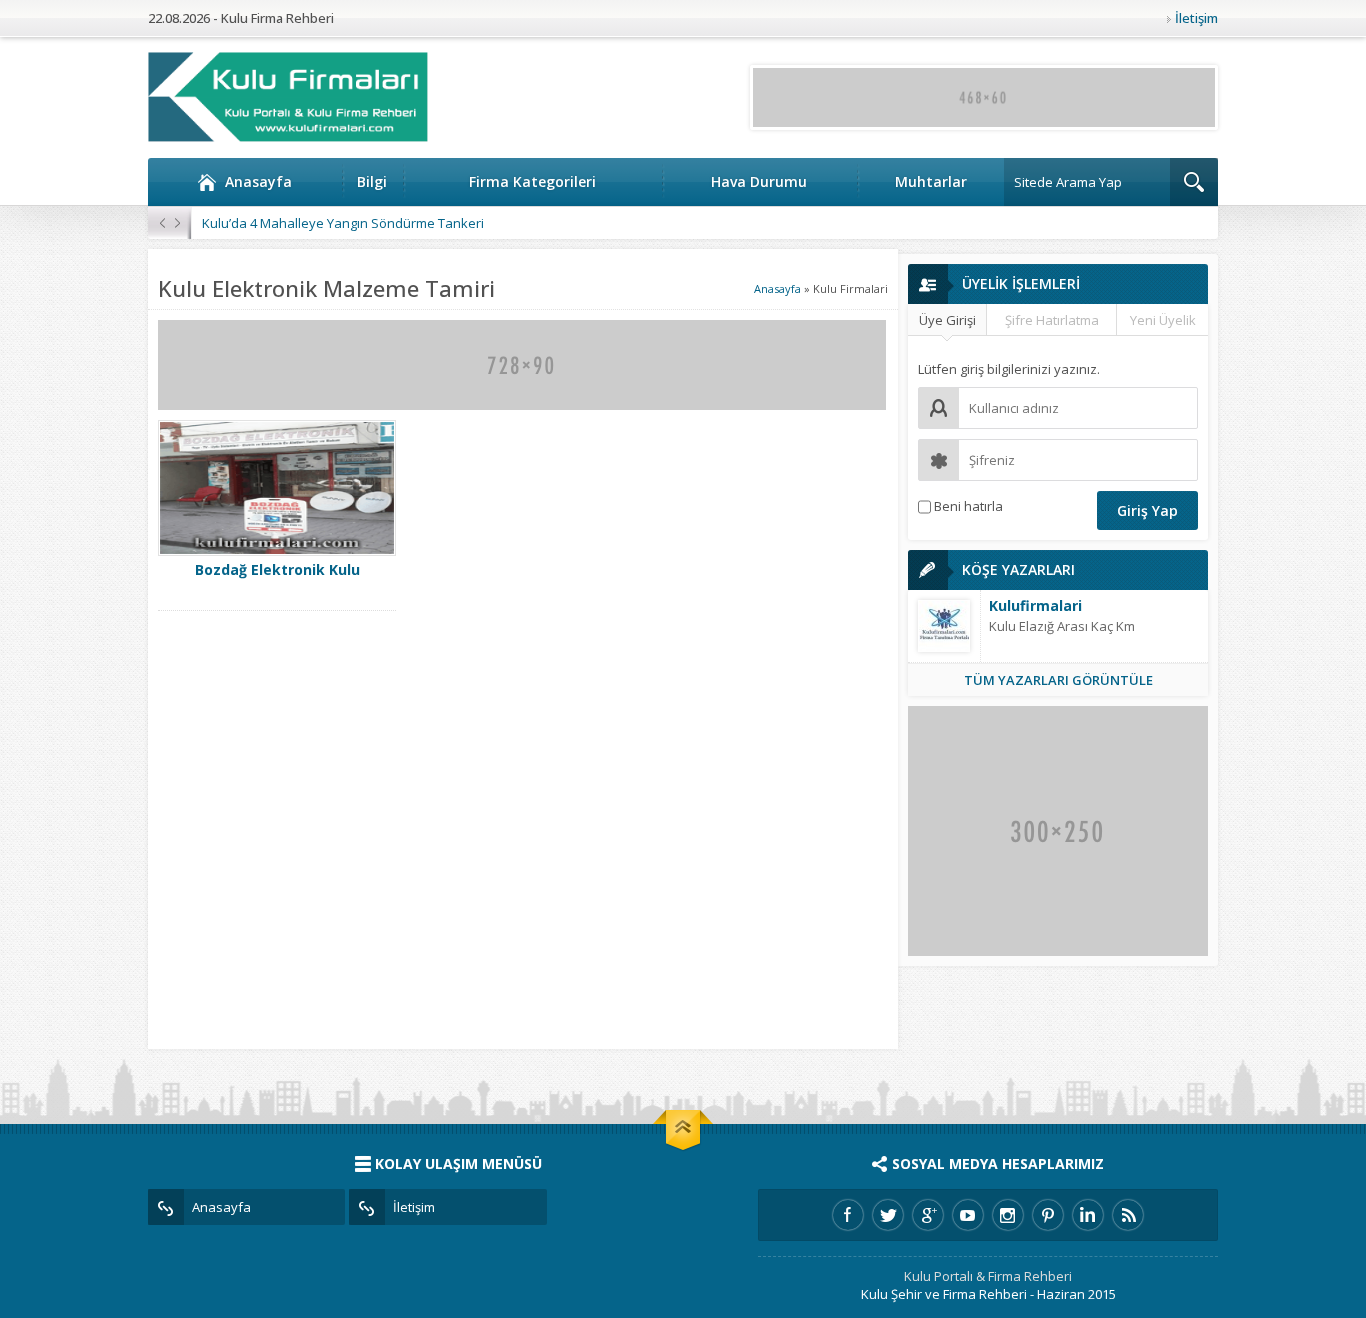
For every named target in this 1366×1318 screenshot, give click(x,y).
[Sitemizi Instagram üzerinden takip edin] (1008, 1215)
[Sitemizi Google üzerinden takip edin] (928, 1215)
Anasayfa (258, 181)
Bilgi (372, 181)
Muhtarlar (931, 181)
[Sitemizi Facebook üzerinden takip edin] (848, 1215)
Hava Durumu (759, 181)
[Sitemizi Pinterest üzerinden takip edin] (1048, 1215)
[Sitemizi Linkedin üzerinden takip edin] (1088, 1215)
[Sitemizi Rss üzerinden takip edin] (1128, 1215)
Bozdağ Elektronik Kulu (277, 569)
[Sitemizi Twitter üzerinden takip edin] (888, 1215)
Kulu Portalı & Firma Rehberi (988, 1276)
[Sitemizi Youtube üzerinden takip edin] (968, 1215)
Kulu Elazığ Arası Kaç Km (1062, 626)
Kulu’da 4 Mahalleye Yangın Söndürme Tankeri (343, 223)
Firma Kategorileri (532, 181)
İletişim (1196, 18)
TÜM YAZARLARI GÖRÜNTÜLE (1058, 680)
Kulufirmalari (1035, 605)
